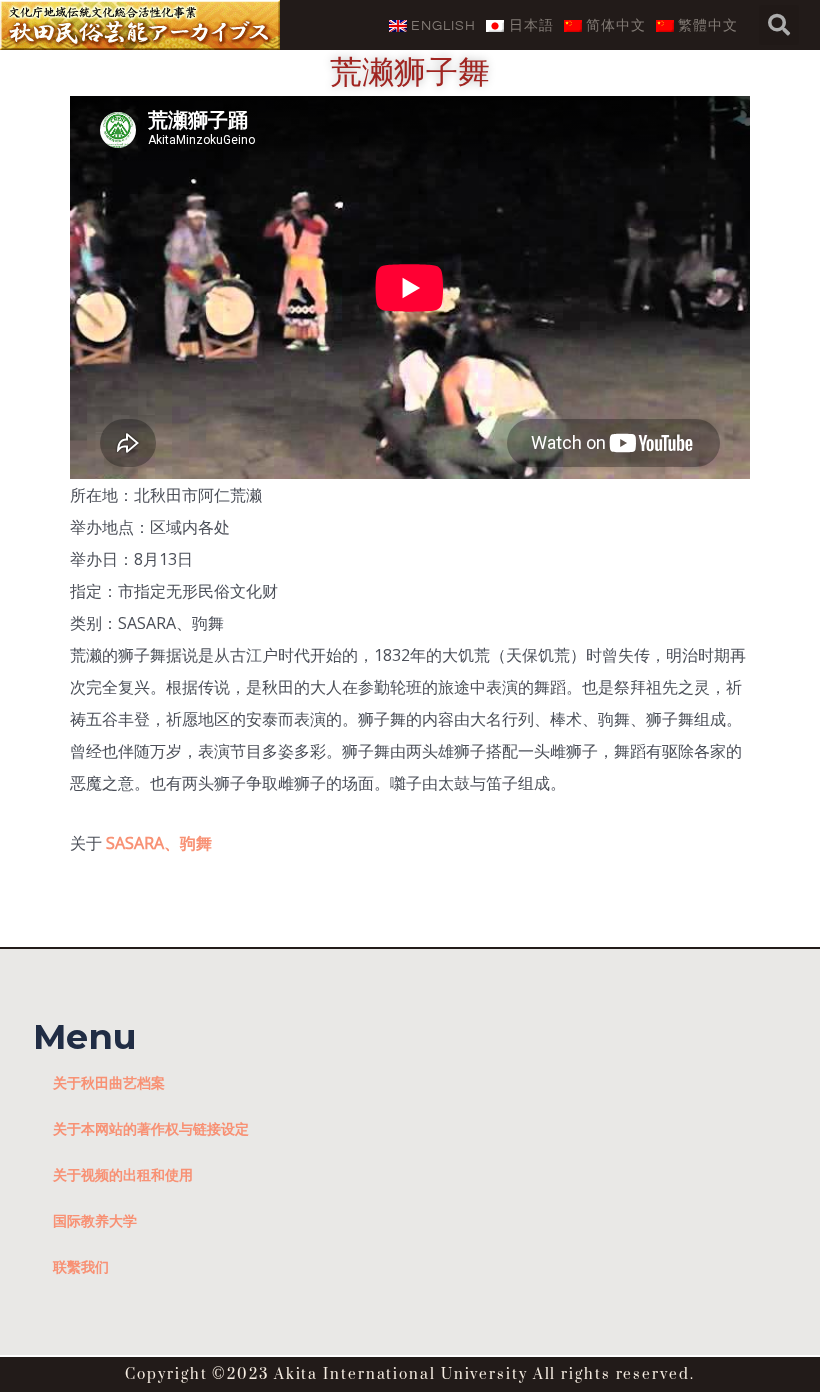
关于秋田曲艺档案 (109, 1082)
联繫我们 (81, 1266)
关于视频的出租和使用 (123, 1174)
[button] (779, 25)
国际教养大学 (95, 1220)
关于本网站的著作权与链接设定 (151, 1128)
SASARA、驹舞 (159, 843)
